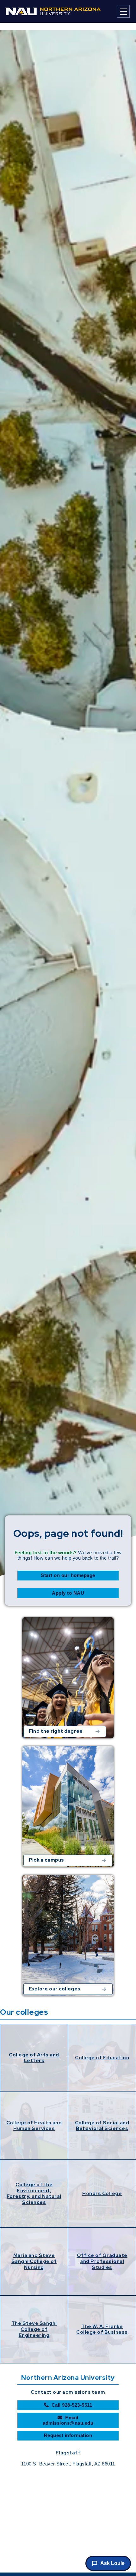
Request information (68, 2435)
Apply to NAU (68, 1593)
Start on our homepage (68, 1575)
